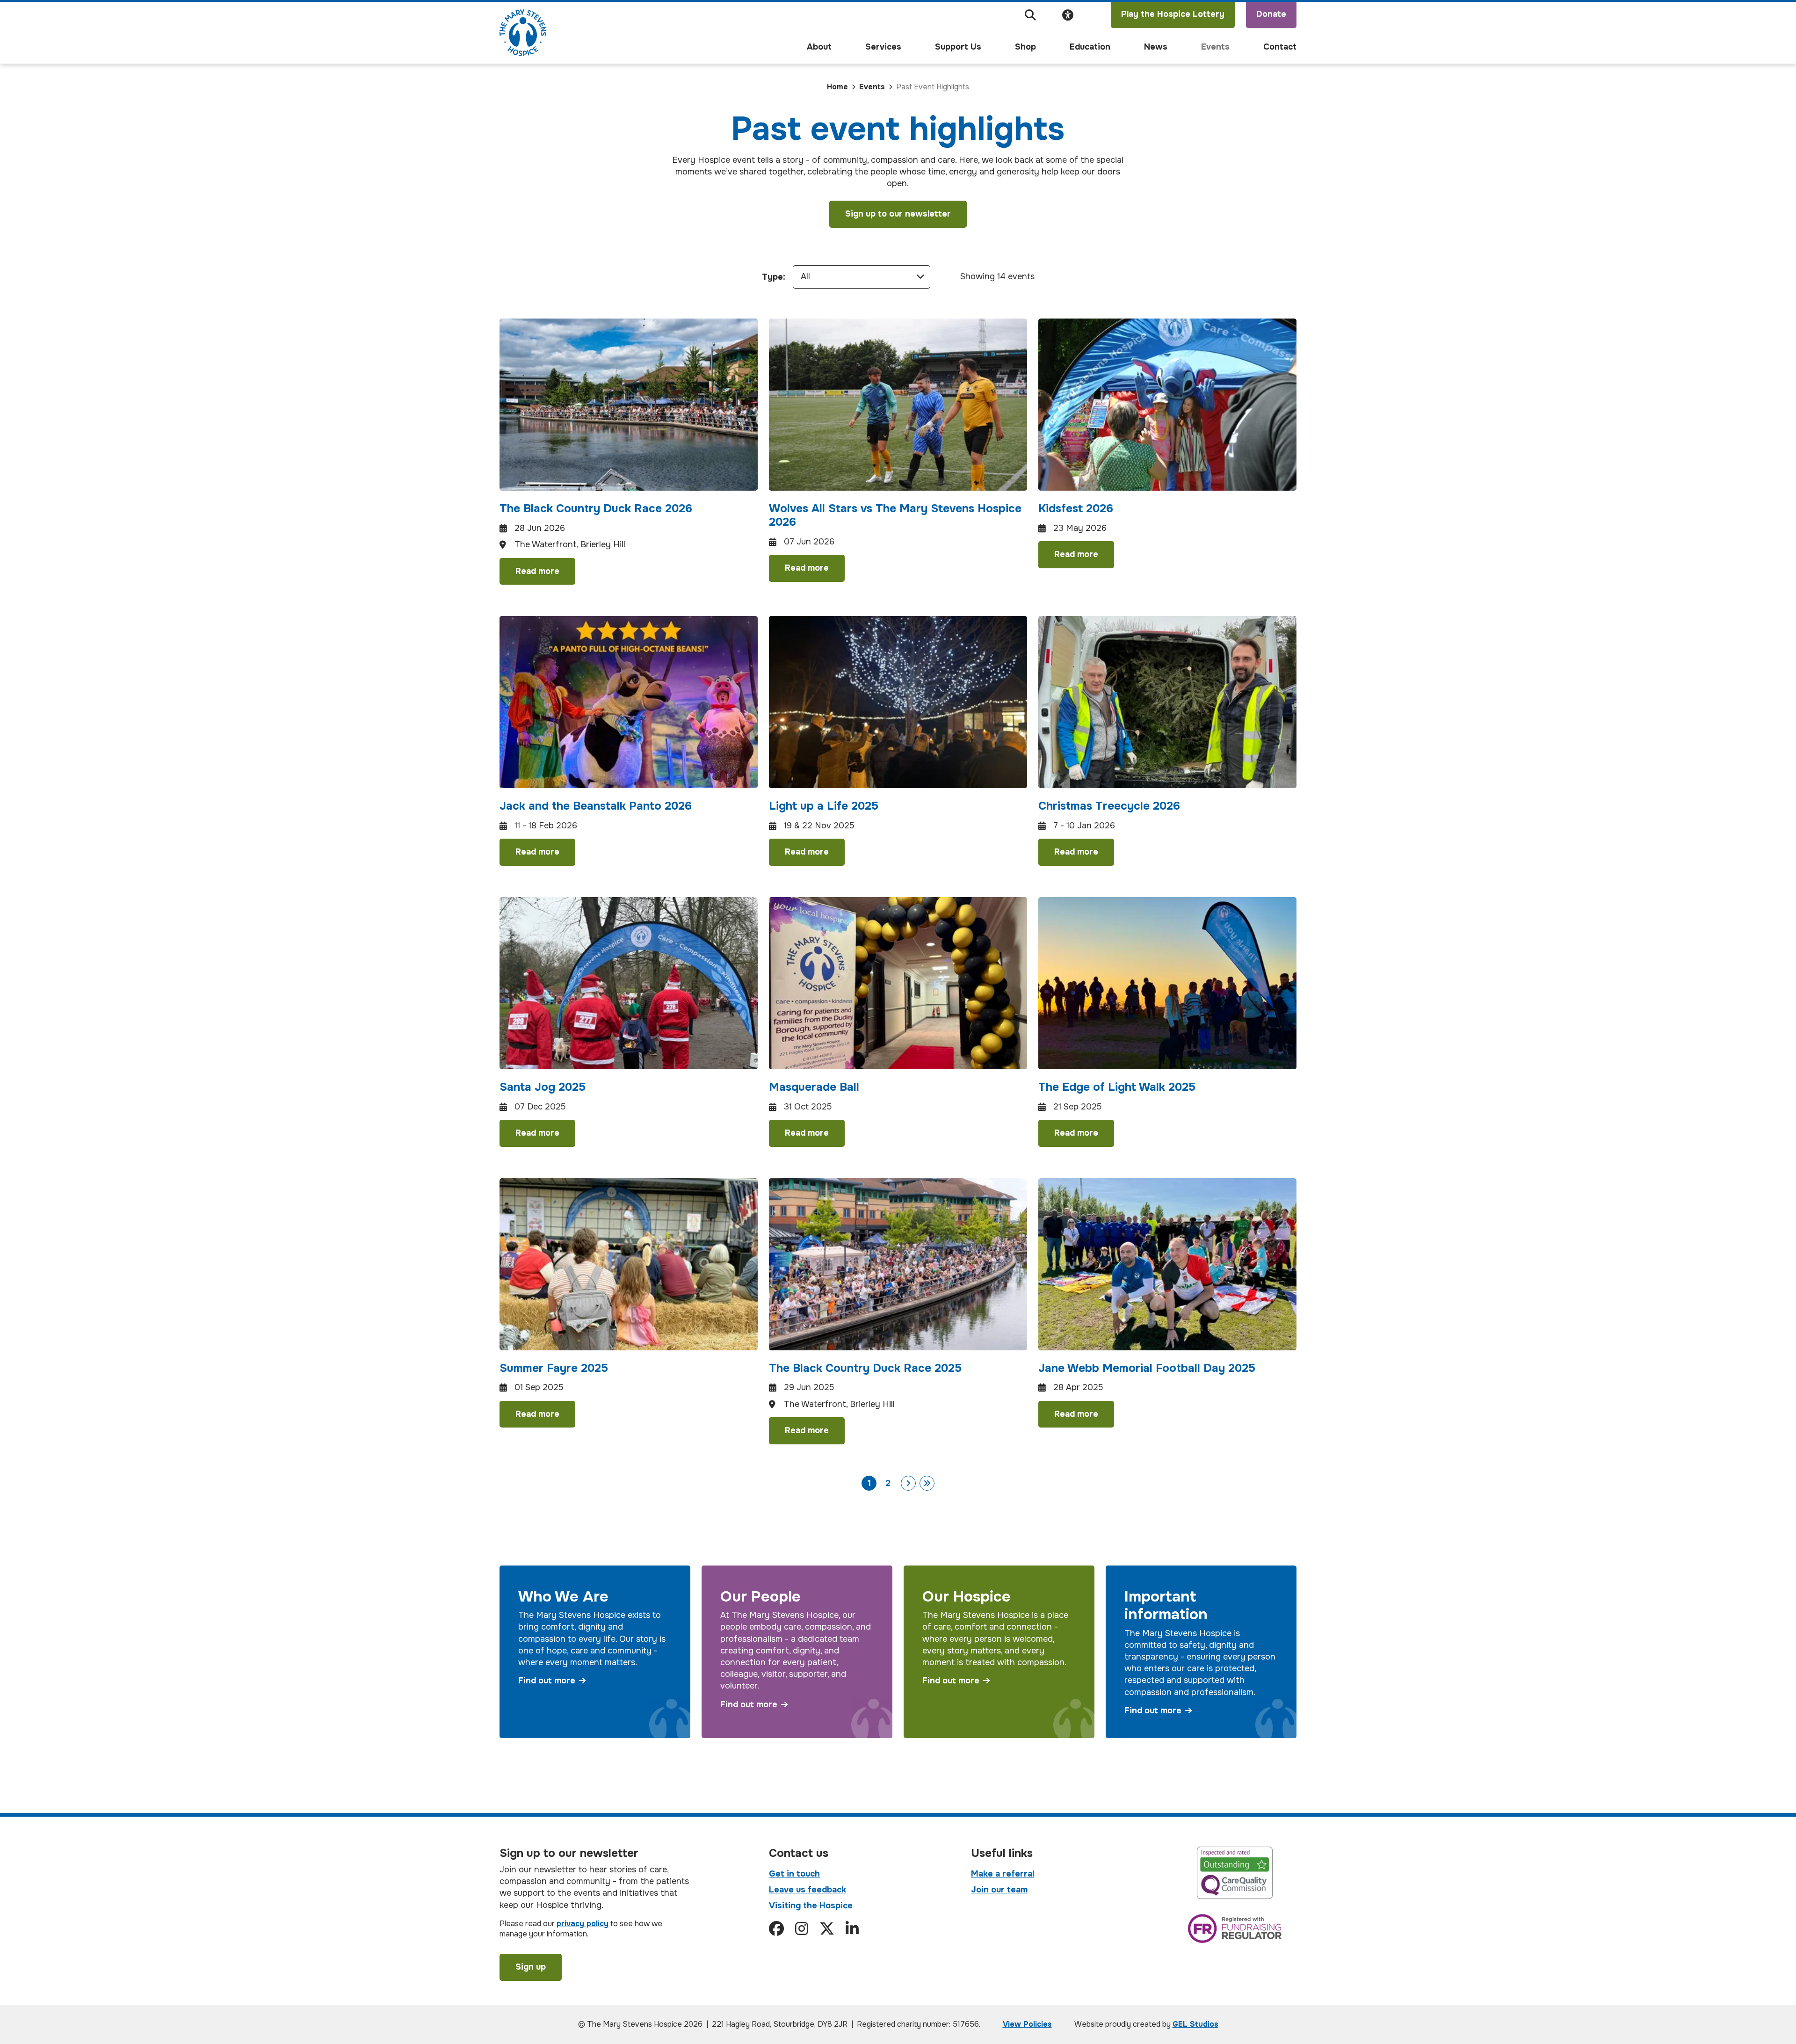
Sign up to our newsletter (898, 214)
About (819, 47)
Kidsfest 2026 (1076, 508)
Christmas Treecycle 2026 (1109, 806)
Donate (1271, 14)
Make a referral (1003, 1874)
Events (1215, 47)
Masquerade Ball (814, 1087)
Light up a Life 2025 (824, 806)
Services (883, 47)
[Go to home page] (523, 33)
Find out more (547, 1681)
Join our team (999, 1890)
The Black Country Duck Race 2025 (865, 1368)
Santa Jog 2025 (543, 1087)
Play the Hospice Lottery (1173, 14)
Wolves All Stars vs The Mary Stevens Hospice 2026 (895, 515)
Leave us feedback (807, 1890)
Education (1090, 47)
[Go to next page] (908, 1483)
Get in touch (794, 1874)
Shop (1025, 47)
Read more (537, 571)
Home (837, 87)
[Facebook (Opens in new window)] (776, 1929)
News (1156, 47)
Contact (1280, 47)
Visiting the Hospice (811, 1906)
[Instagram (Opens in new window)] (802, 1929)
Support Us (958, 47)
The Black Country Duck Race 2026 (596, 508)
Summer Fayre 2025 (554, 1368)
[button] (1030, 15)
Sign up (531, 1967)
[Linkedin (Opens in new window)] (852, 1929)
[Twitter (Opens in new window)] (827, 1929)
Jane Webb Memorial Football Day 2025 (1147, 1368)
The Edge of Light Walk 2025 (1117, 1087)
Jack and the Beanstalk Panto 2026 (596, 806)
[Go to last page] (927, 1483)
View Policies (1027, 2024)
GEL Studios (1195, 2024)
